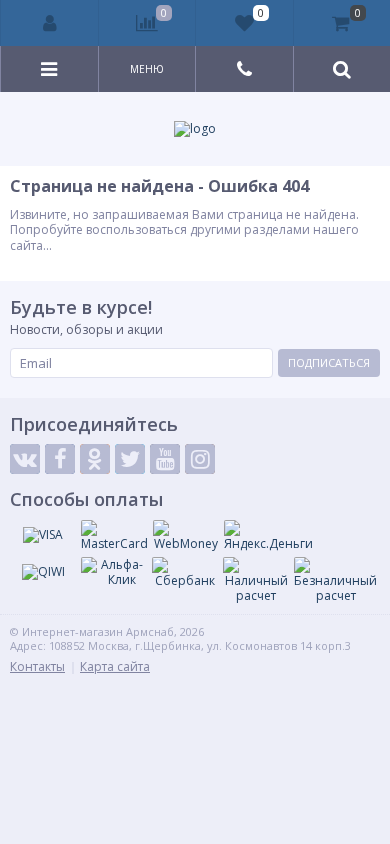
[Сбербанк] (185, 573)
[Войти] (50, 23)
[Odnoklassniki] (95, 459)
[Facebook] (60, 459)
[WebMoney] (186, 536)
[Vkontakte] (25, 459)
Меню (147, 69)
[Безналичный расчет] (335, 580)
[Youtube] (165, 459)
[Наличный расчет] (256, 580)
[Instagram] (200, 459)
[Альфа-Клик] (114, 572)
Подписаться (329, 362)
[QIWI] (43, 572)
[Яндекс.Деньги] (268, 536)
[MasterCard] (114, 536)
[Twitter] (130, 459)
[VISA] (43, 535)
